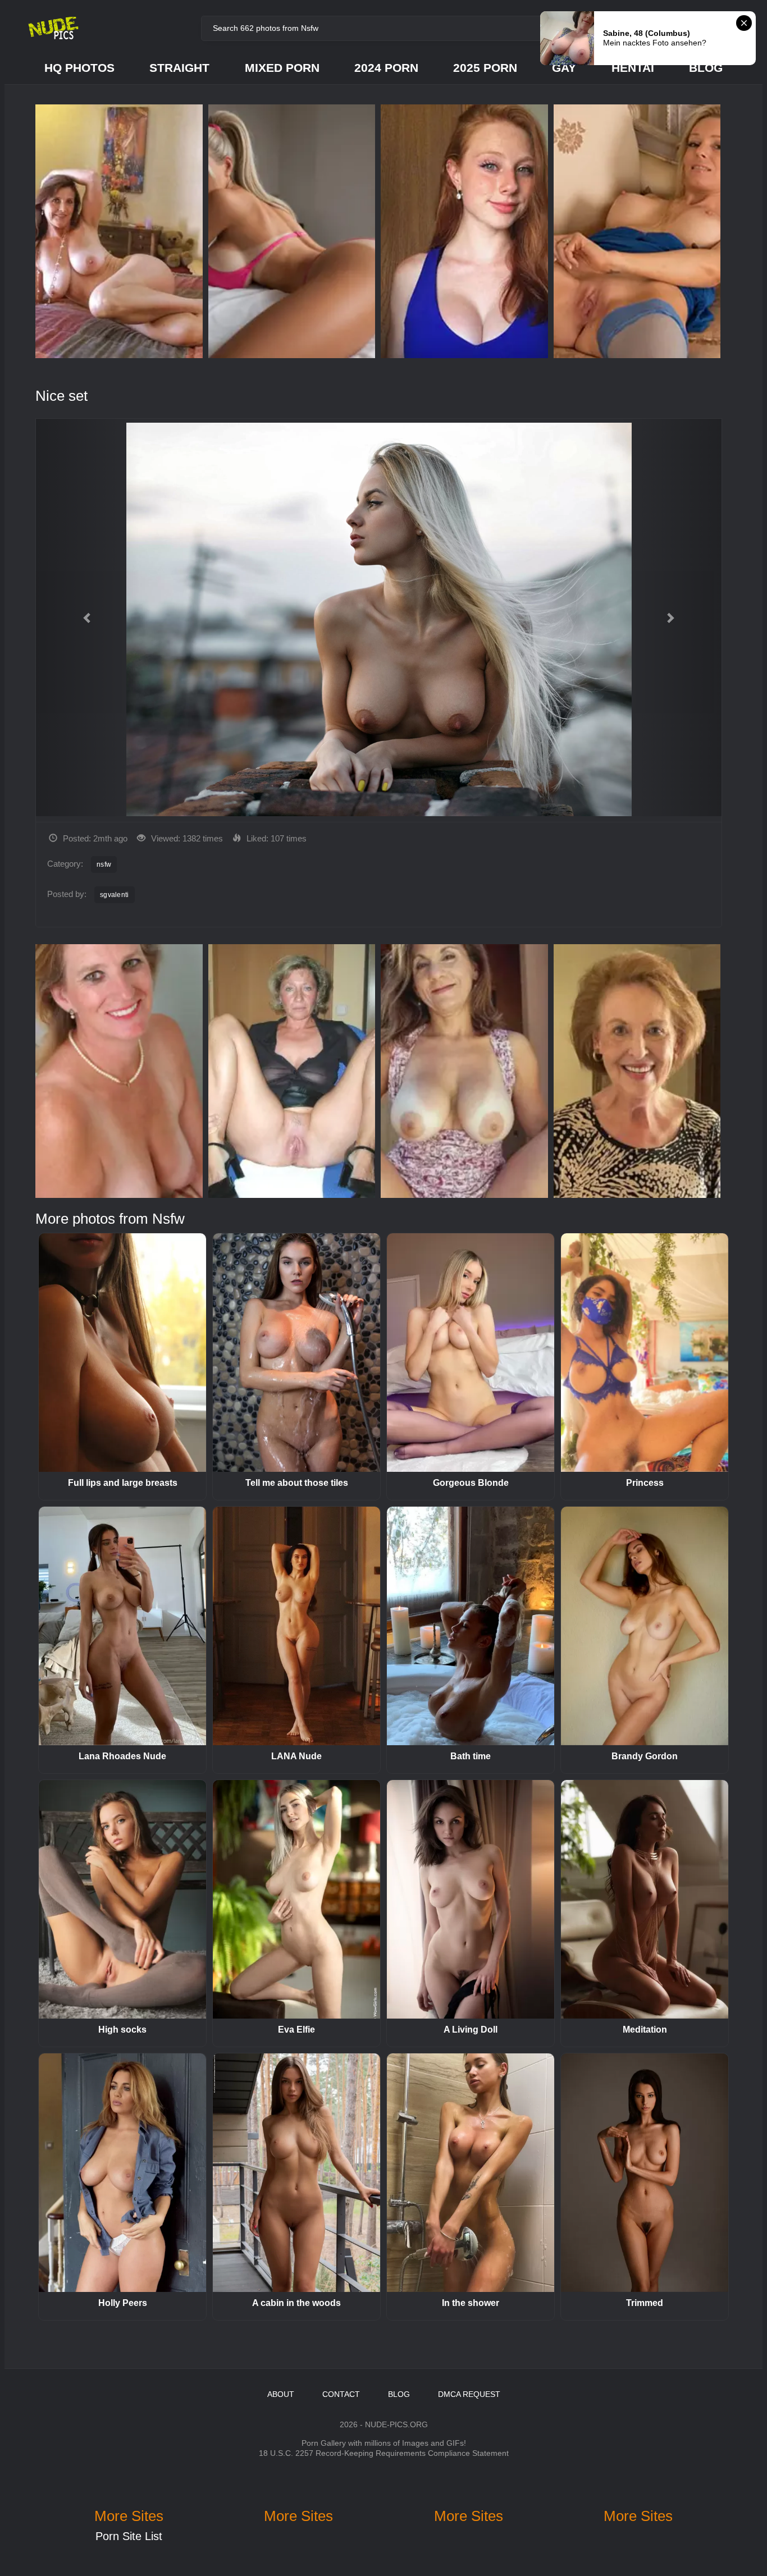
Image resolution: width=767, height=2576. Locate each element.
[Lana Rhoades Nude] (122, 1626)
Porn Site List (129, 2536)
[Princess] (645, 1353)
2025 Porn (485, 68)
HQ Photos (79, 68)
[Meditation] (645, 1899)
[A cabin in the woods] (296, 2173)
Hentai (633, 68)
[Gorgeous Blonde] (471, 1353)
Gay (564, 68)
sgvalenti (115, 895)
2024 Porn (386, 68)
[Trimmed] (645, 2173)
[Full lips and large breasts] (122, 1353)
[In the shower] (471, 2173)
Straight (179, 68)
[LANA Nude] (296, 1626)
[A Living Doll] (471, 1899)
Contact (341, 2394)
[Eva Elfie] (296, 1899)
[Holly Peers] (122, 2173)
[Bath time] (471, 1626)
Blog (706, 68)
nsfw (104, 864)
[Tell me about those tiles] (296, 1353)
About (281, 2394)
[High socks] (122, 1899)
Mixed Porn (282, 68)
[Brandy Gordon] (645, 1626)
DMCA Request (469, 2394)
